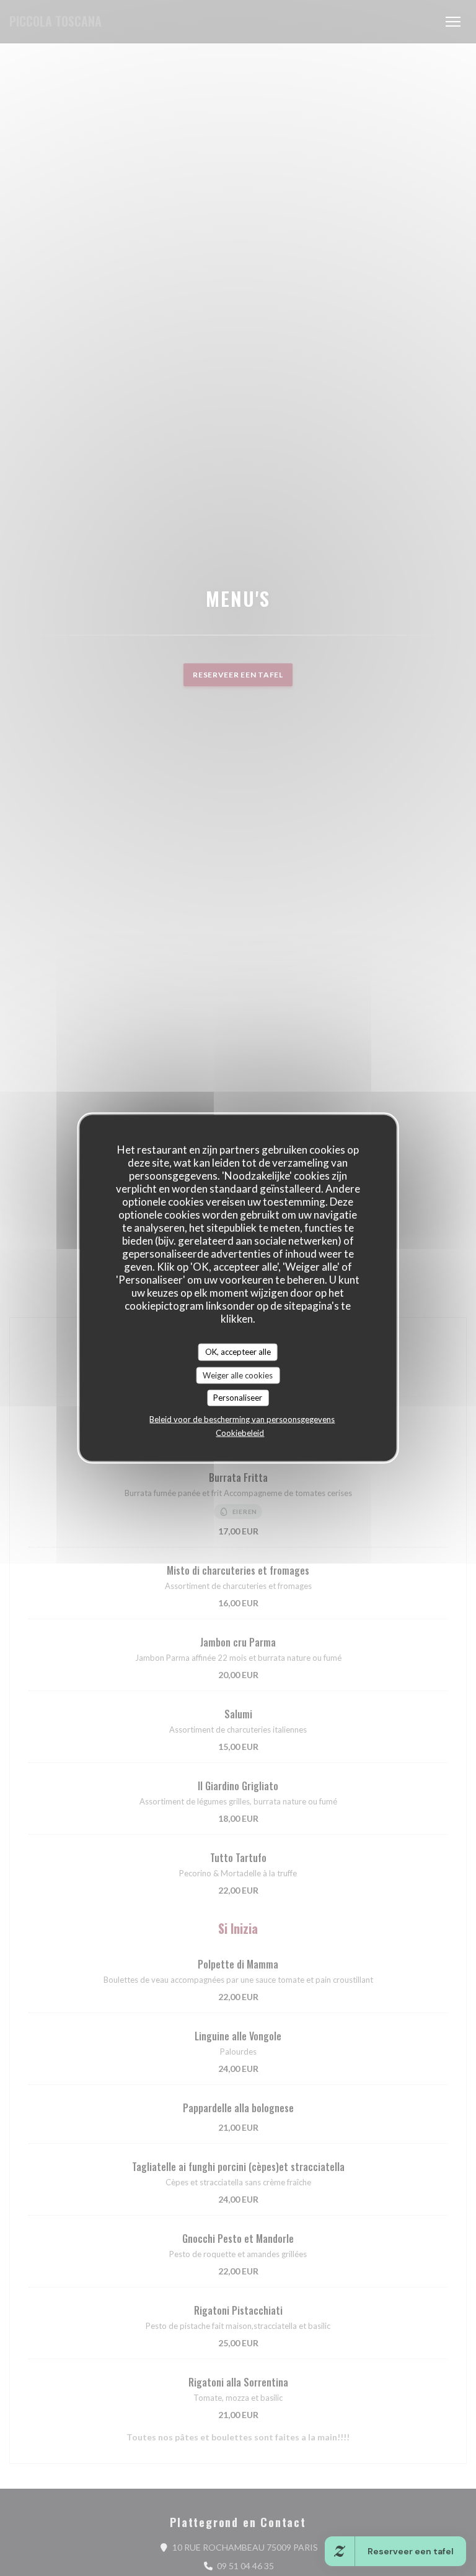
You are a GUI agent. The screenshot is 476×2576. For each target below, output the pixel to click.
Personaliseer (238, 1398)
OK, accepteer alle (238, 1352)
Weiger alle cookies (238, 1375)
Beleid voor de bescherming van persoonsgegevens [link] (242, 1419)
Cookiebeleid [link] (240, 1432)
